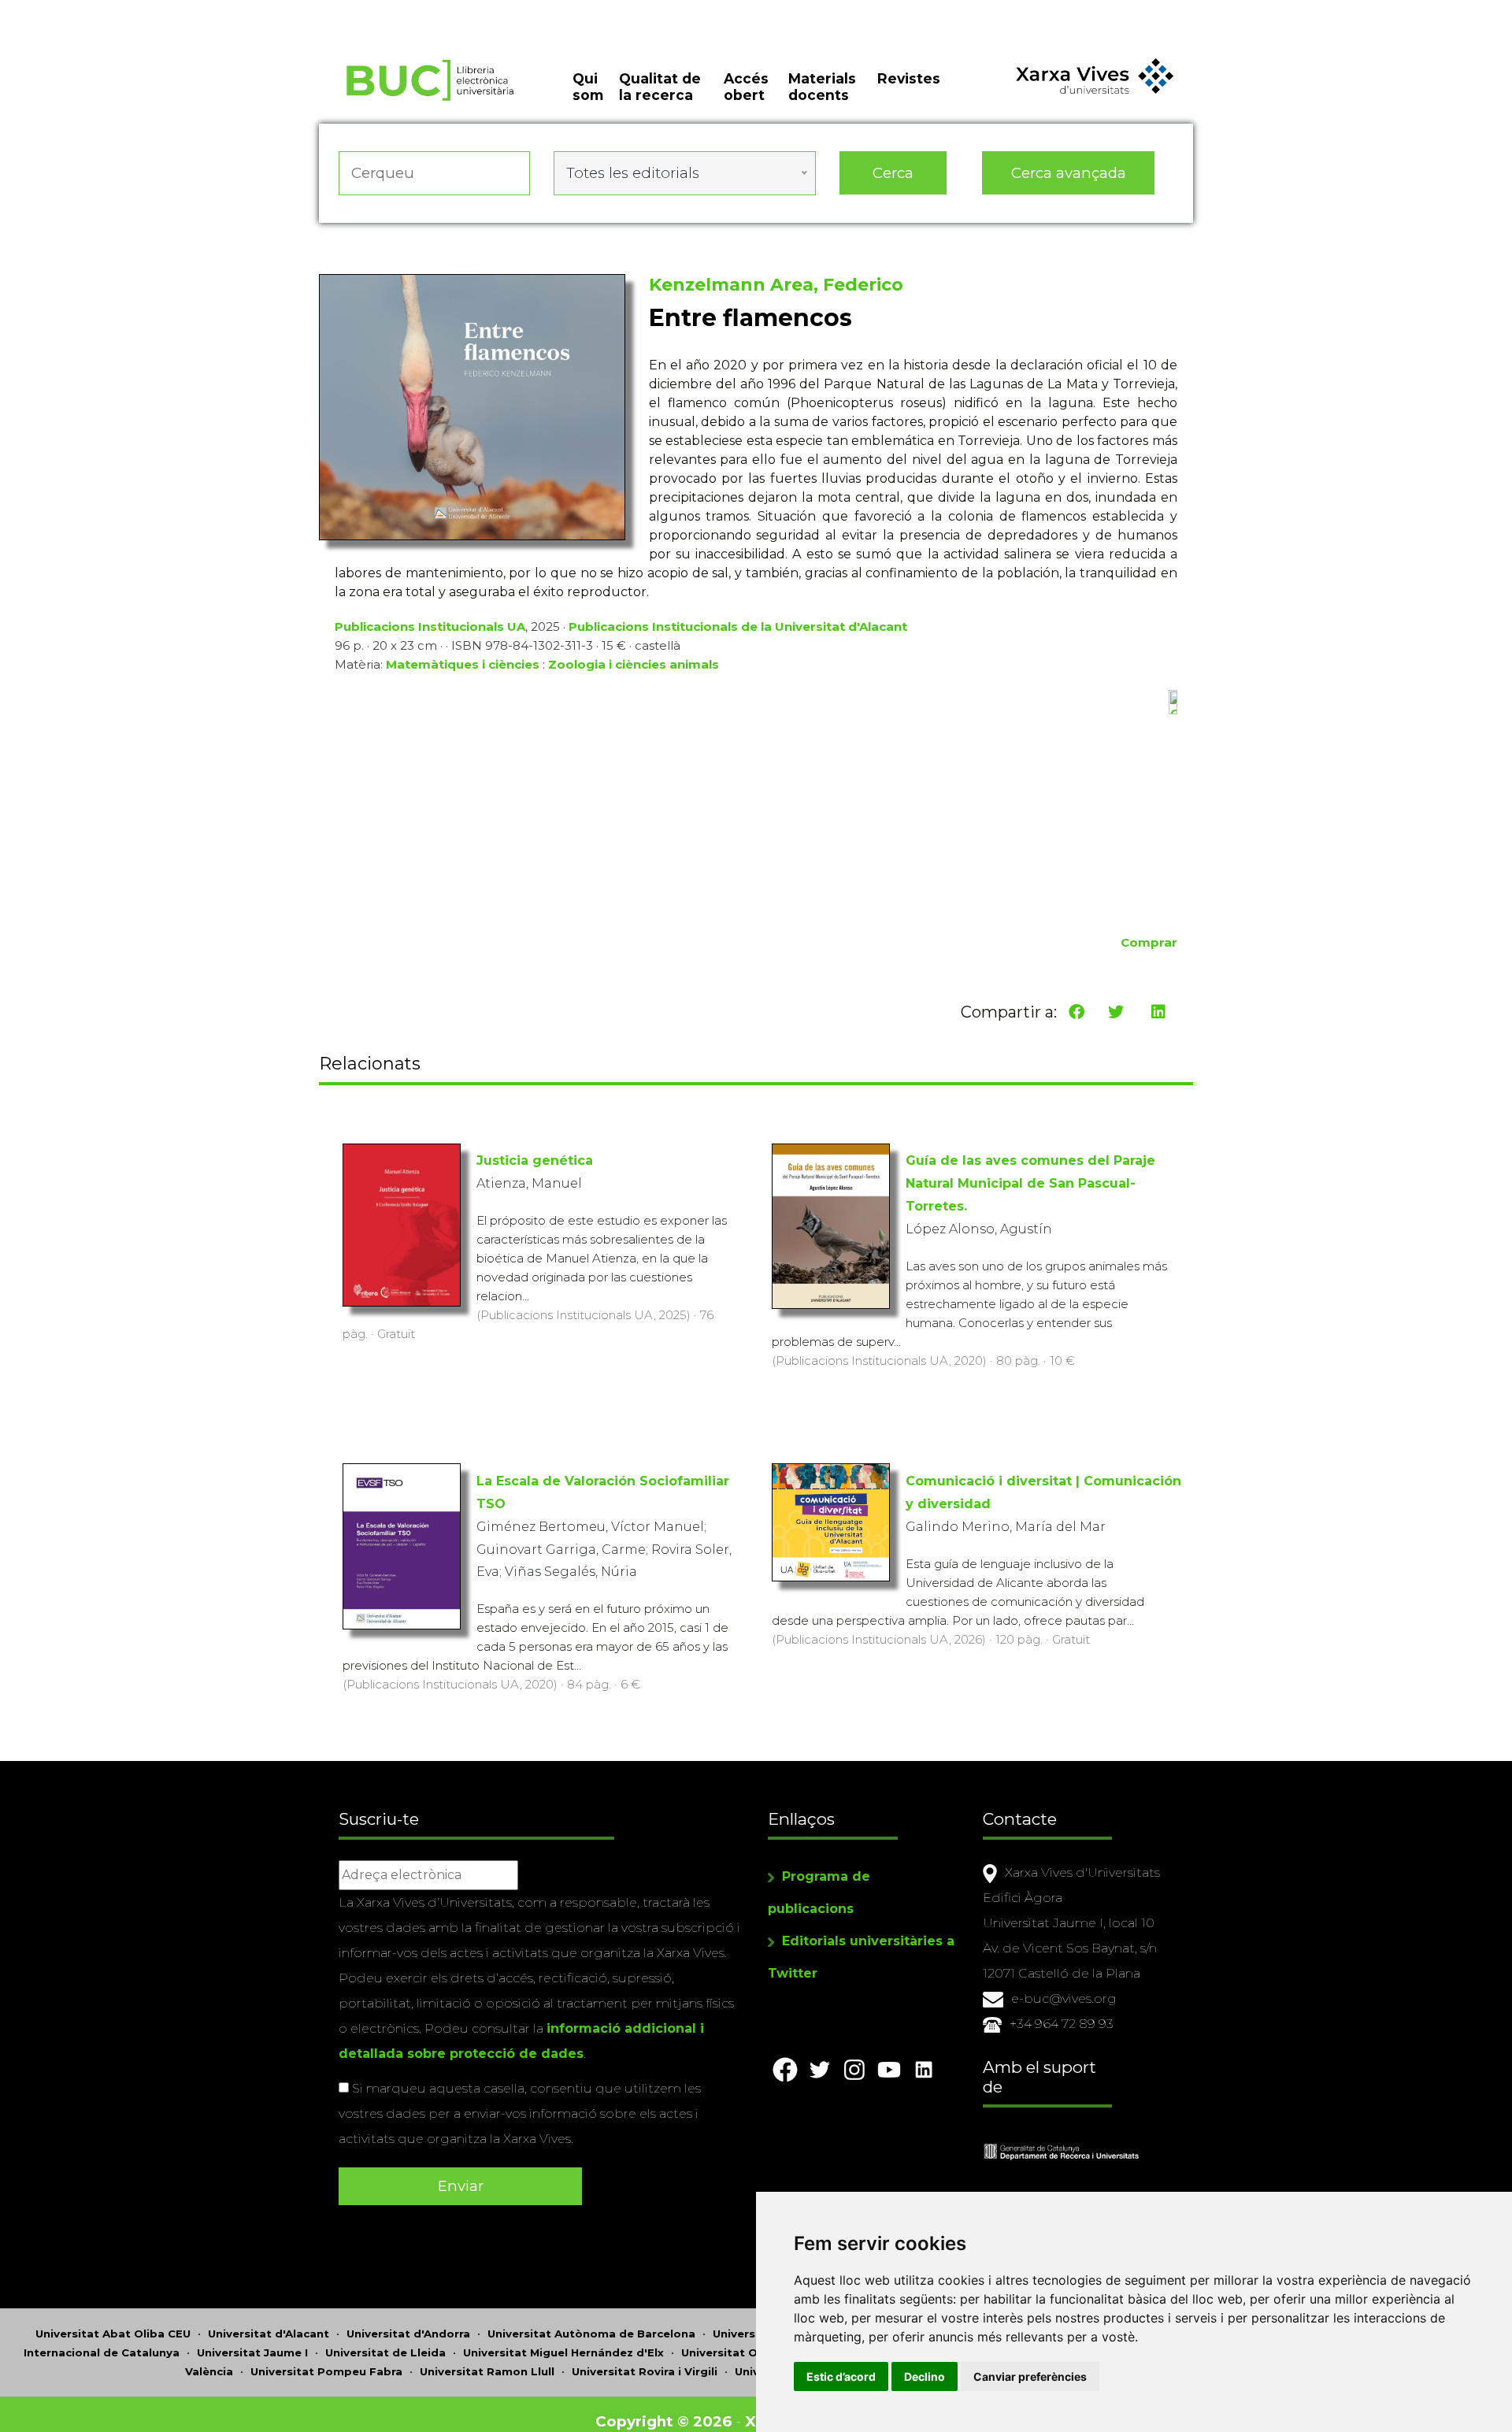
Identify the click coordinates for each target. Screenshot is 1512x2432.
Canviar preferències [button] (1030, 2376)
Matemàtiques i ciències (463, 664)
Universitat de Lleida (385, 2352)
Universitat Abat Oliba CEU (113, 2334)
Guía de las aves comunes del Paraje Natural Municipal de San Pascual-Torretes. (1030, 1183)
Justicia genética (535, 1160)
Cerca (893, 173)
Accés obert (746, 87)
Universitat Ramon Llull (487, 2371)
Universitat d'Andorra (408, 2334)
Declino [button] (925, 2376)
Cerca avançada (1069, 173)
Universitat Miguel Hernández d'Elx (563, 2352)
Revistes (909, 78)
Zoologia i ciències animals (634, 664)
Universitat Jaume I (252, 2352)
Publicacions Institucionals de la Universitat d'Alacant (738, 627)
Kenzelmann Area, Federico (776, 285)
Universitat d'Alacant (269, 2334)
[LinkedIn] (1158, 1012)
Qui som (588, 87)
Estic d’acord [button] (841, 2376)
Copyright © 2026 (663, 2421)
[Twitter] (1116, 1012)
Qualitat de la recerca (660, 87)
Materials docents (822, 87)
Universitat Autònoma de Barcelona (591, 2334)
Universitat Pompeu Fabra (326, 2371)
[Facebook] (1077, 1012)
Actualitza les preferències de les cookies (149, 11)
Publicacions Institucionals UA (430, 627)
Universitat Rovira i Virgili (645, 2371)
